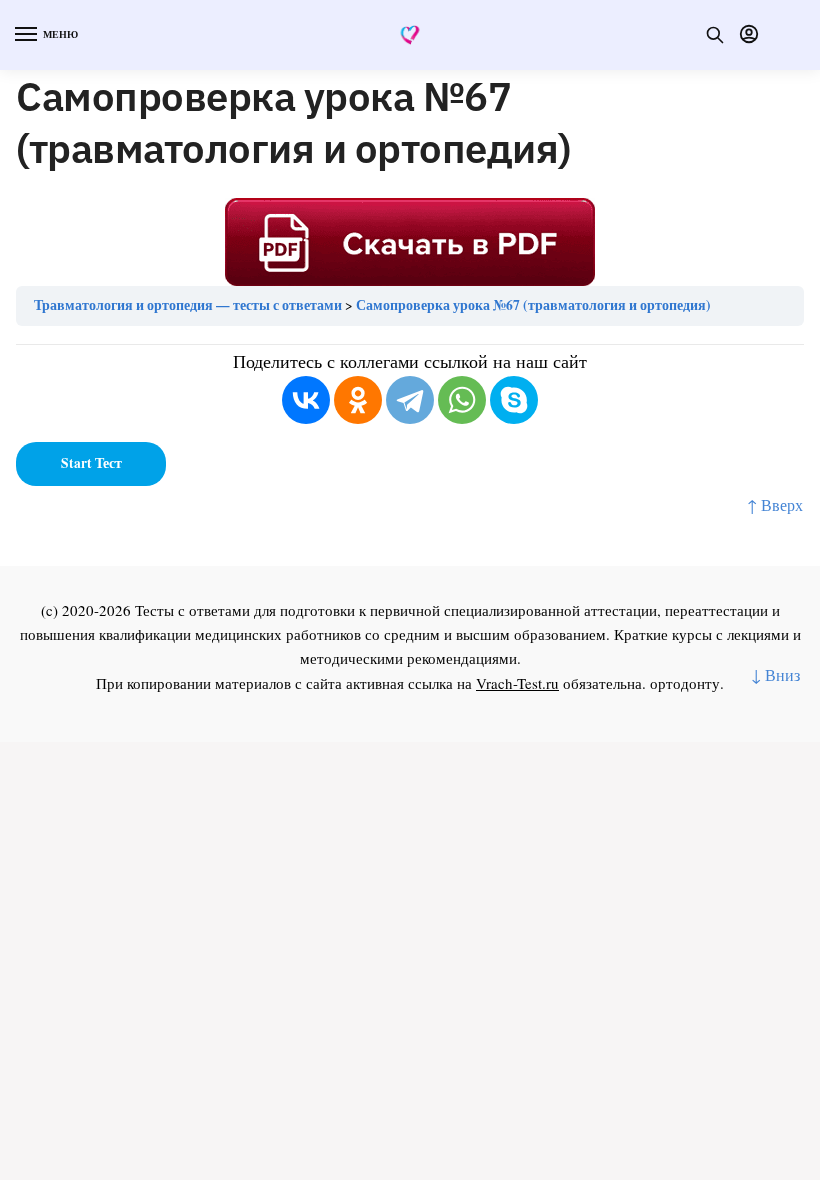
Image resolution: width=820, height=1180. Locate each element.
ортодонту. (687, 683)
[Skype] (514, 400)
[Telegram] (410, 400)
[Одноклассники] (358, 400)
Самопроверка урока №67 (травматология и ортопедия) (533, 305)
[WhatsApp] (462, 400)
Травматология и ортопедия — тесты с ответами (188, 305)
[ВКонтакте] (306, 400)
